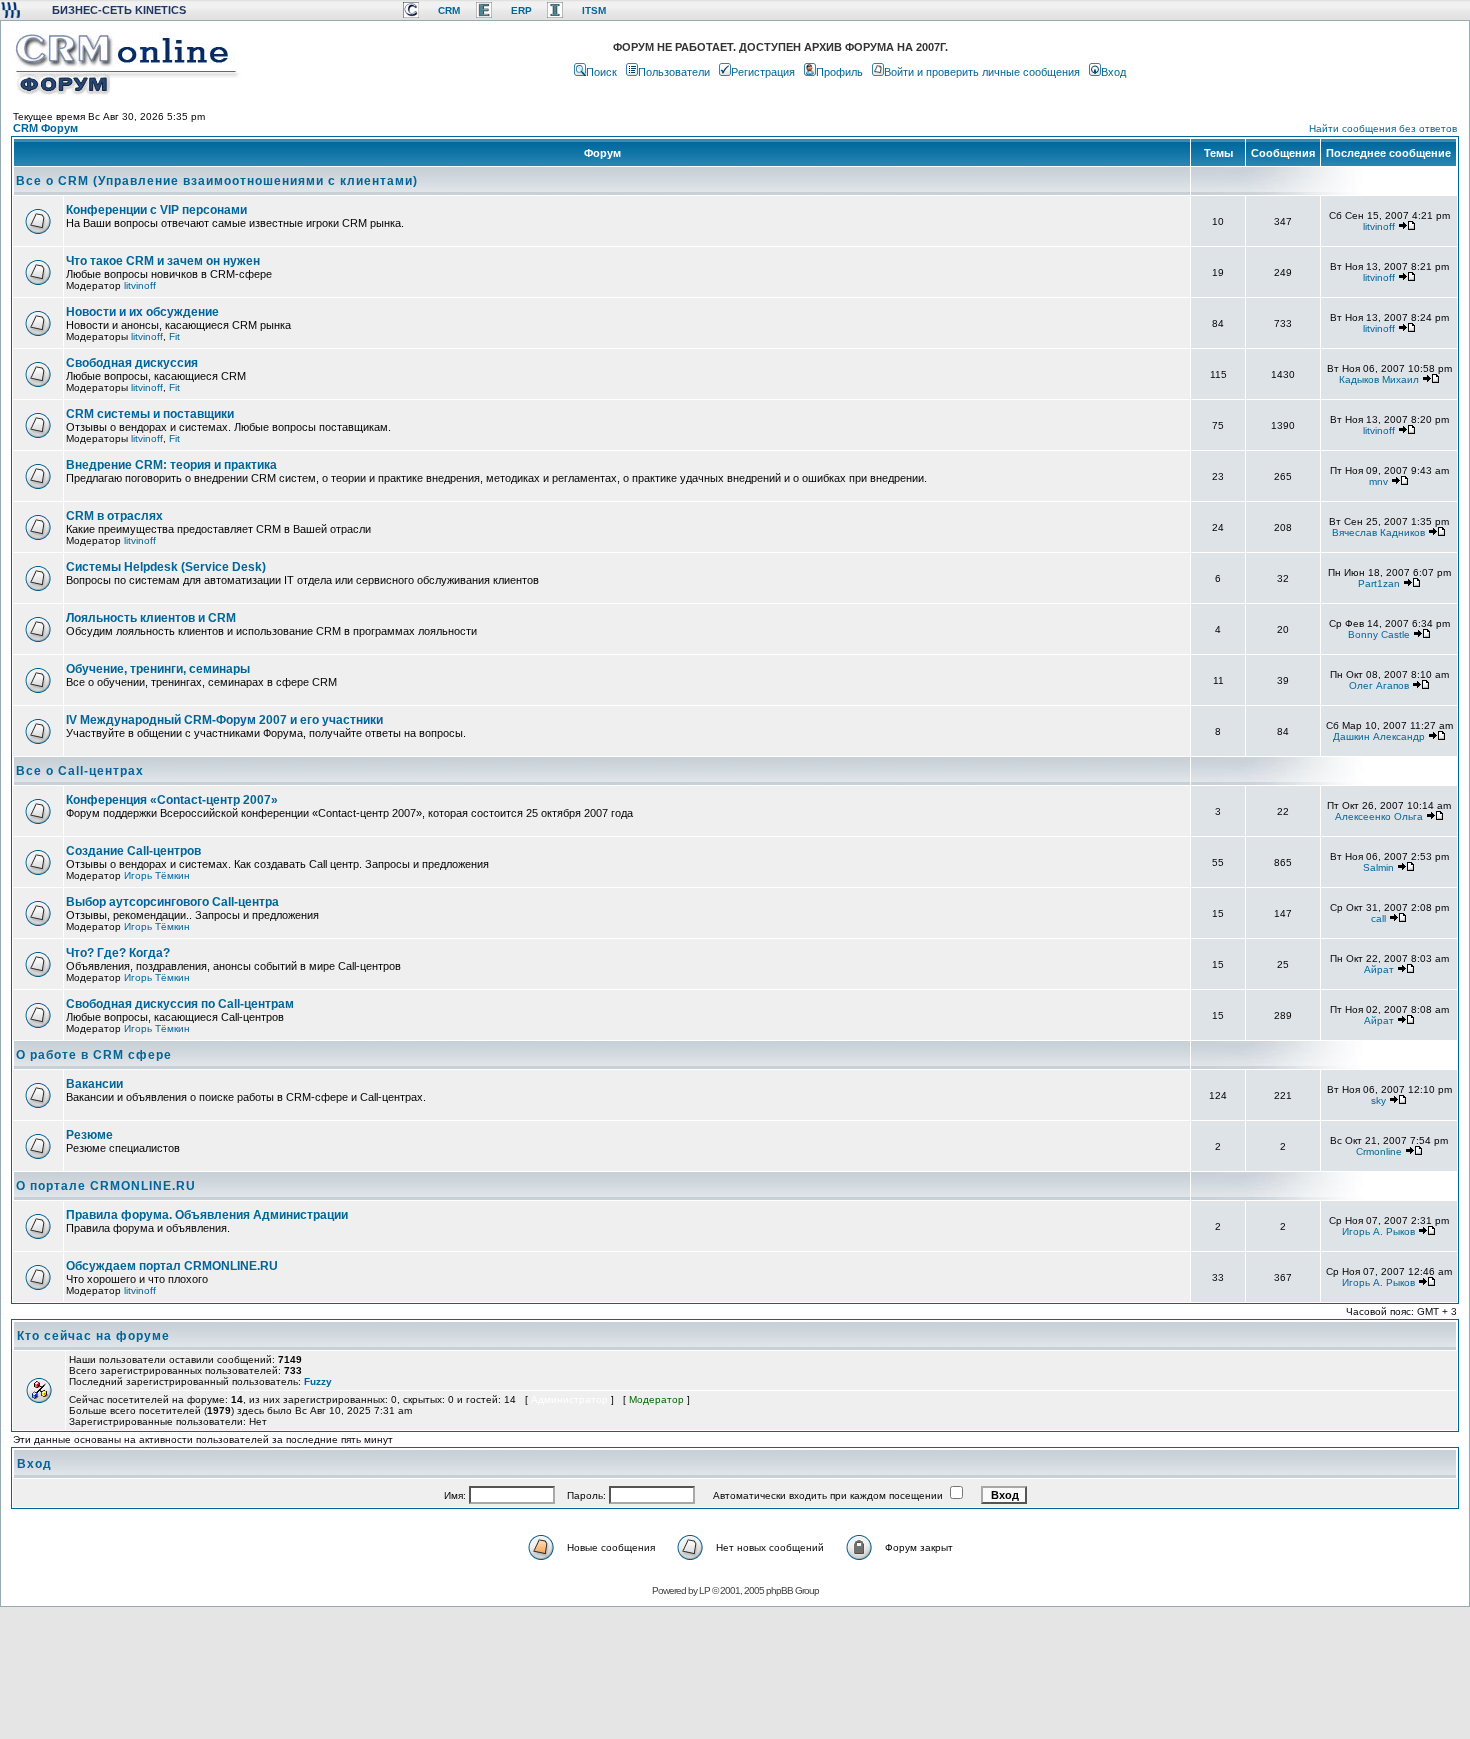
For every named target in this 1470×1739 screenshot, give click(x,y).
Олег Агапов (1379, 685)
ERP (521, 10)
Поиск (601, 72)
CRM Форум (45, 128)
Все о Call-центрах (80, 771)
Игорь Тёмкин (157, 875)
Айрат (1379, 969)
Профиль (839, 72)
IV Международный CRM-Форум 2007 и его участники (224, 720)
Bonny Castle (1379, 634)
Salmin (1378, 867)
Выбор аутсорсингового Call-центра (172, 902)
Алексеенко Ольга (1379, 816)
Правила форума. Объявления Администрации (207, 1215)
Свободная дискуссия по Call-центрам (180, 1004)
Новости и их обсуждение (142, 312)
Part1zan (1379, 583)
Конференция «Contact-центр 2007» (172, 800)
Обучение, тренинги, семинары (158, 669)
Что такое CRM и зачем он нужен (163, 261)
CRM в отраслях (114, 516)
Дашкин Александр (1379, 736)
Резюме (89, 1135)
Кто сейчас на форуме (93, 1336)
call (1378, 918)
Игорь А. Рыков (1378, 1231)
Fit (174, 336)
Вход (1113, 72)
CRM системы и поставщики (150, 414)
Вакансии (94, 1084)
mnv (1378, 481)
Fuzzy (318, 1381)
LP (704, 1590)
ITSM (594, 10)
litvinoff (1379, 226)
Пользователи (674, 72)
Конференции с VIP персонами (156, 210)
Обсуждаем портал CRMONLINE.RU (172, 1266)
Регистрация (763, 72)
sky (1378, 1100)
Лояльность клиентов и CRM (151, 618)
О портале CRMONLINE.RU (106, 1186)
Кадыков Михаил (1379, 379)
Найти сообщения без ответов (1383, 128)
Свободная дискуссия (132, 363)
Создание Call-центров (133, 851)
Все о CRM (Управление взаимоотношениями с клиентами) (217, 181)
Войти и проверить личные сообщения (982, 72)
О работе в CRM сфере (94, 1055)
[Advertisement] (733, 1672)
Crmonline (1379, 1151)
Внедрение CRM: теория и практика (171, 465)
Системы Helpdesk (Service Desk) (166, 567)
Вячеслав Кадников (1378, 532)
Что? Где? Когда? (118, 953)
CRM (449, 10)
